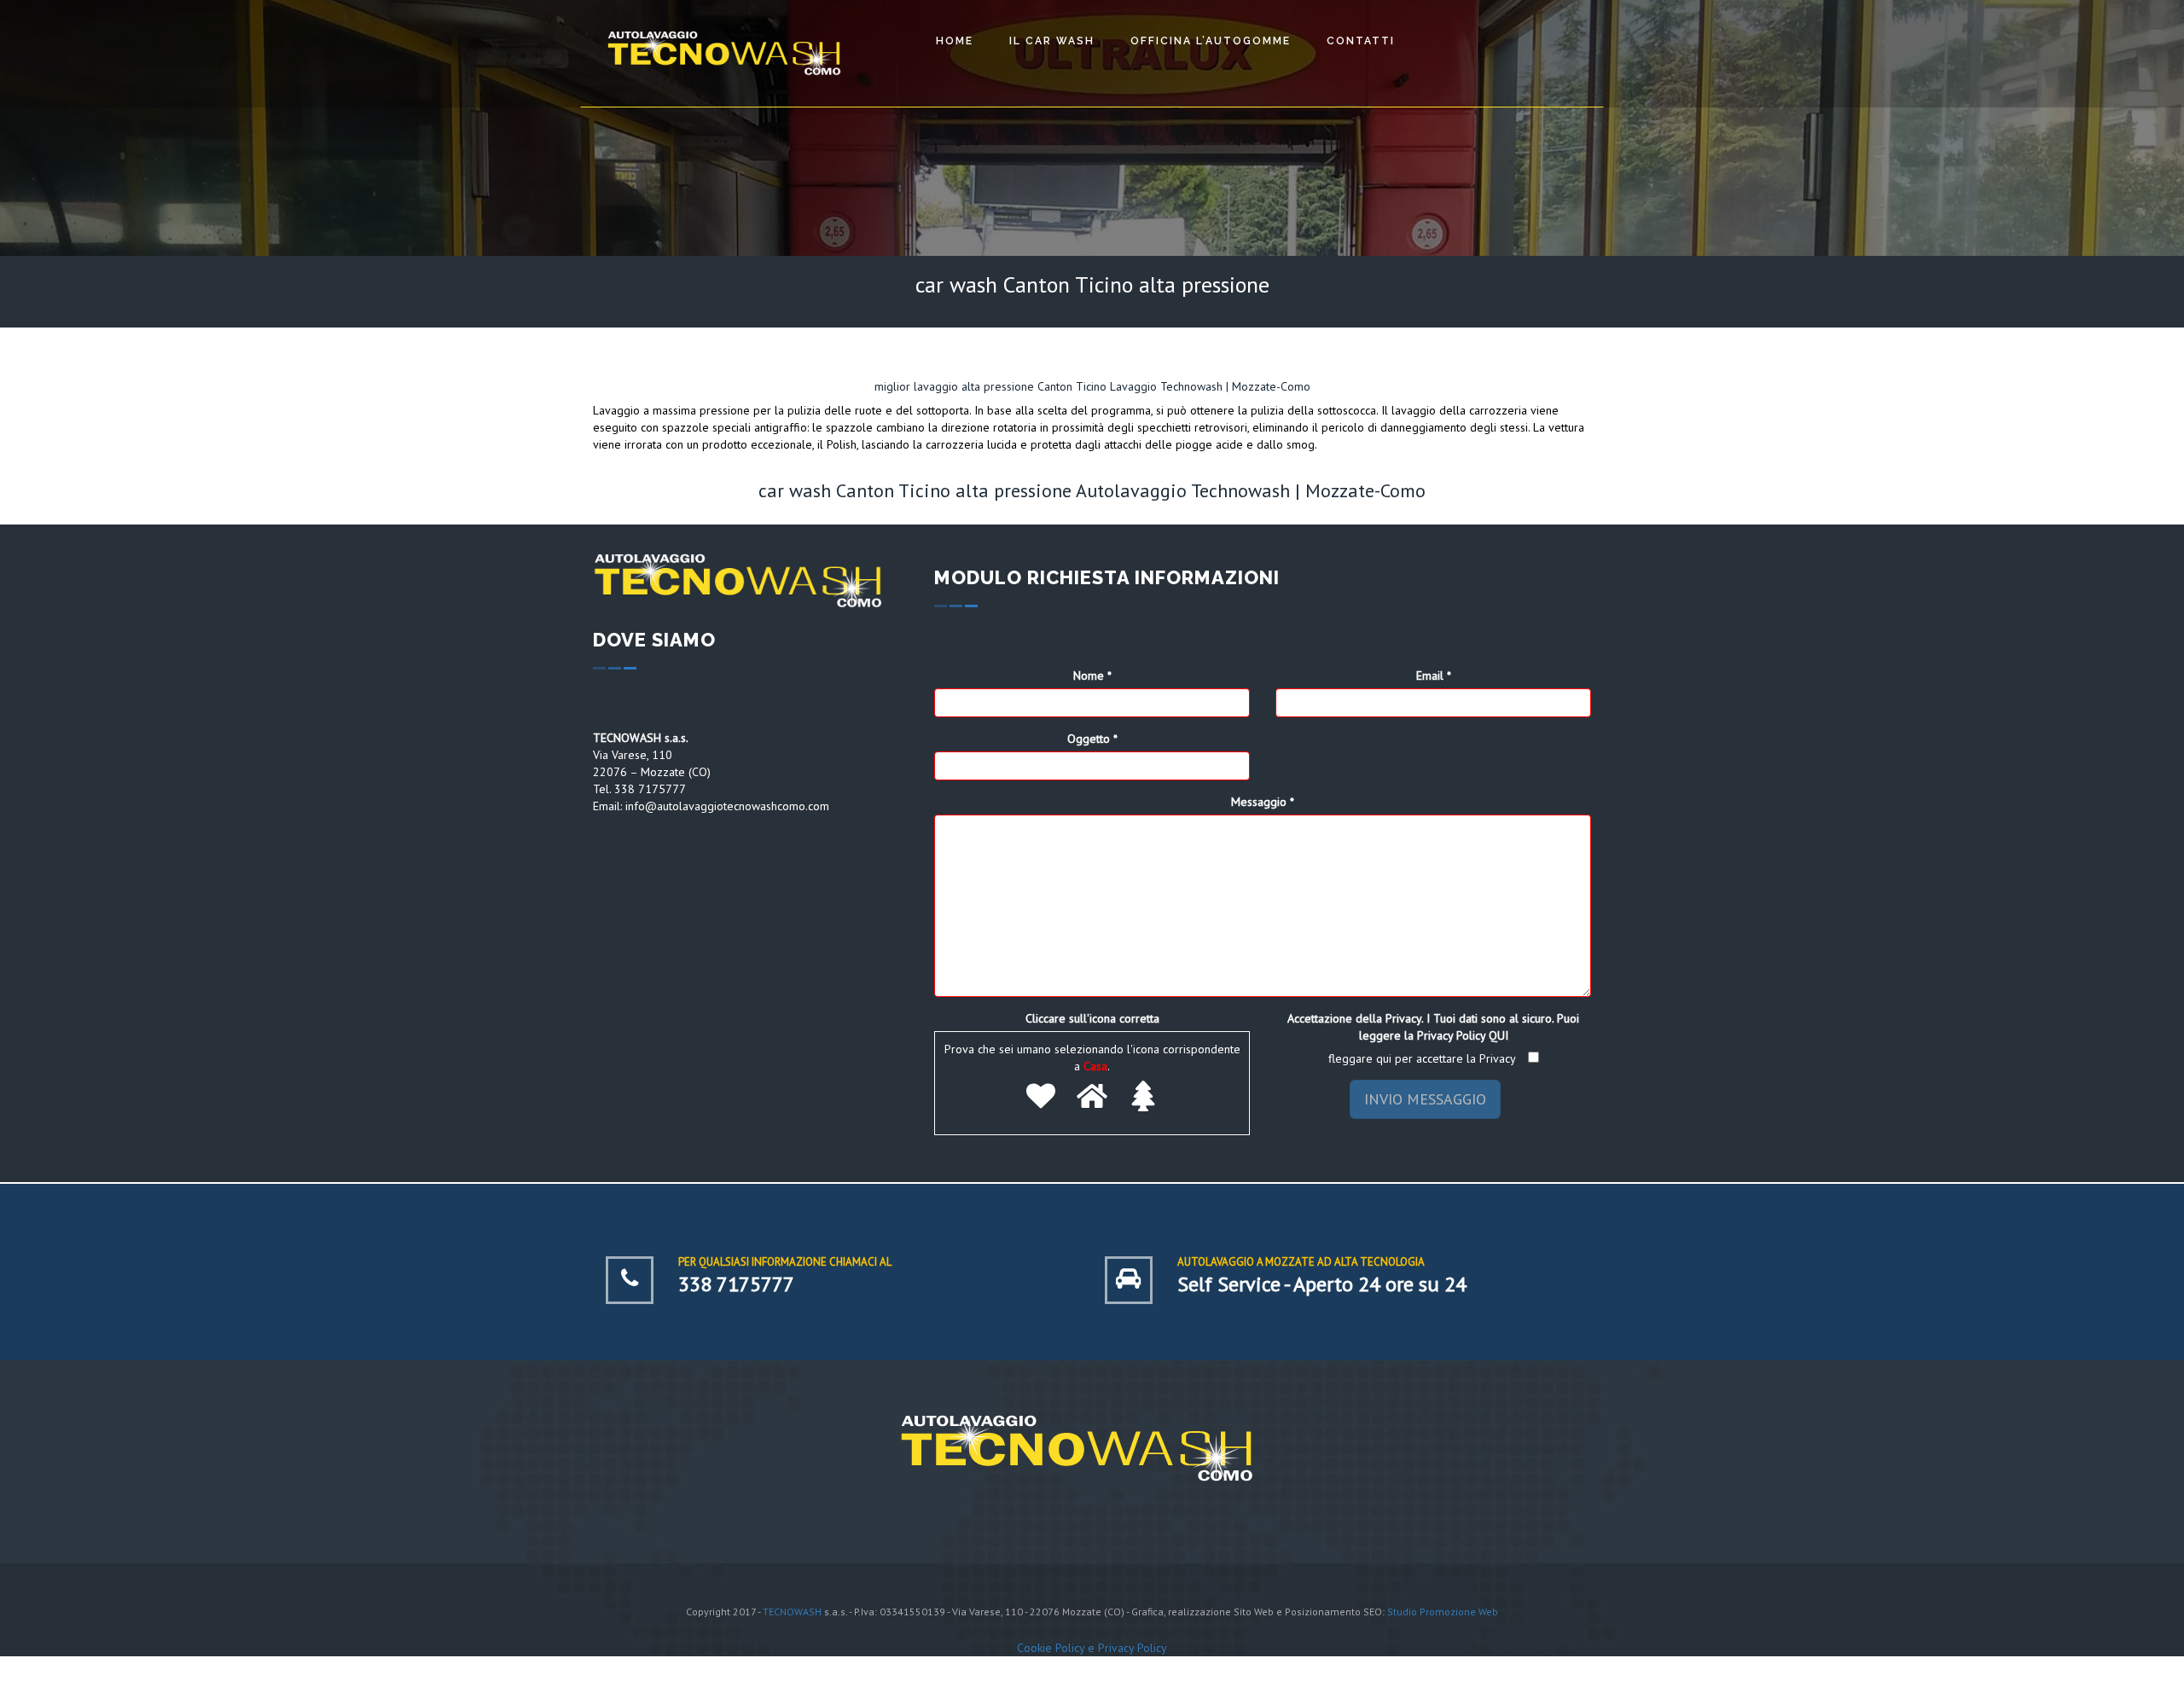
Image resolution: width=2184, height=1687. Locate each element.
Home (955, 41)
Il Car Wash (1052, 41)
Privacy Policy (1133, 1648)
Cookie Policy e (1057, 1648)
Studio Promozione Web (1443, 1612)
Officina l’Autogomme (1211, 41)
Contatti (1361, 41)
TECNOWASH (792, 1612)
